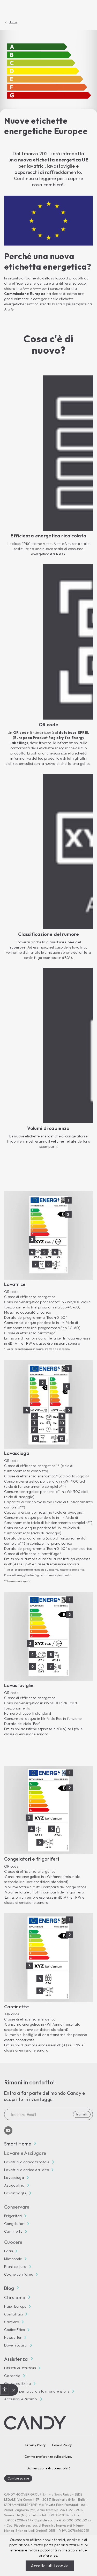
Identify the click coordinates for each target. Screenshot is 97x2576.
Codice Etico (14, 2330)
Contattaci (13, 2314)
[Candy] (35, 2423)
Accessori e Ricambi (21, 2399)
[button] (14, 2390)
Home (13, 22)
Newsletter (13, 2337)
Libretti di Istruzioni (20, 2368)
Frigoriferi (13, 2216)
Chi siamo (15, 2297)
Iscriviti (82, 2114)
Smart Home (18, 2144)
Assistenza (16, 2359)
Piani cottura (15, 2267)
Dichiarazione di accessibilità (48, 2468)
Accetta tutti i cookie (50, 2566)
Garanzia (12, 2376)
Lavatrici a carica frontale (27, 2162)
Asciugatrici (14, 2185)
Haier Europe (15, 2306)
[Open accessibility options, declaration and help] (5, 2390)
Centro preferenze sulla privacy (48, 2457)
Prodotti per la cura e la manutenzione (37, 2391)
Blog (9, 2288)
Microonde (13, 2259)
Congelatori (14, 2224)
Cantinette (13, 2231)
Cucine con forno (19, 2274)
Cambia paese (18, 2478)
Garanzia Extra (17, 2383)
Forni (9, 2251)
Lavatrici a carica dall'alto (27, 2170)
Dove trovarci (16, 2345)
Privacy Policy (35, 2445)
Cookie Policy (62, 2445)
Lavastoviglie (15, 2193)
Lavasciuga (14, 2178)
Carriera (12, 2322)
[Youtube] (8, 2130)
